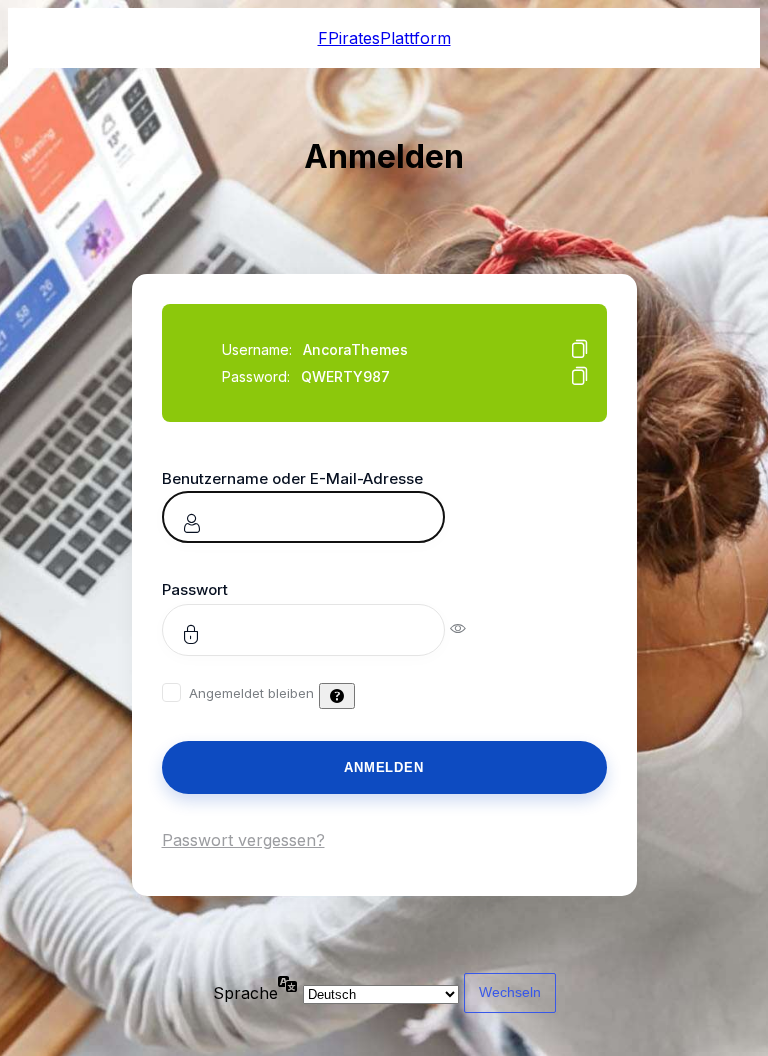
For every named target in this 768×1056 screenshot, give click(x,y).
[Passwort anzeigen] (471, 627)
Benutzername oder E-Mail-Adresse (292, 478)
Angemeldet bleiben (251, 693)
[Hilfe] (337, 696)
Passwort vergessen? (243, 840)
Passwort (195, 589)
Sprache (245, 993)
